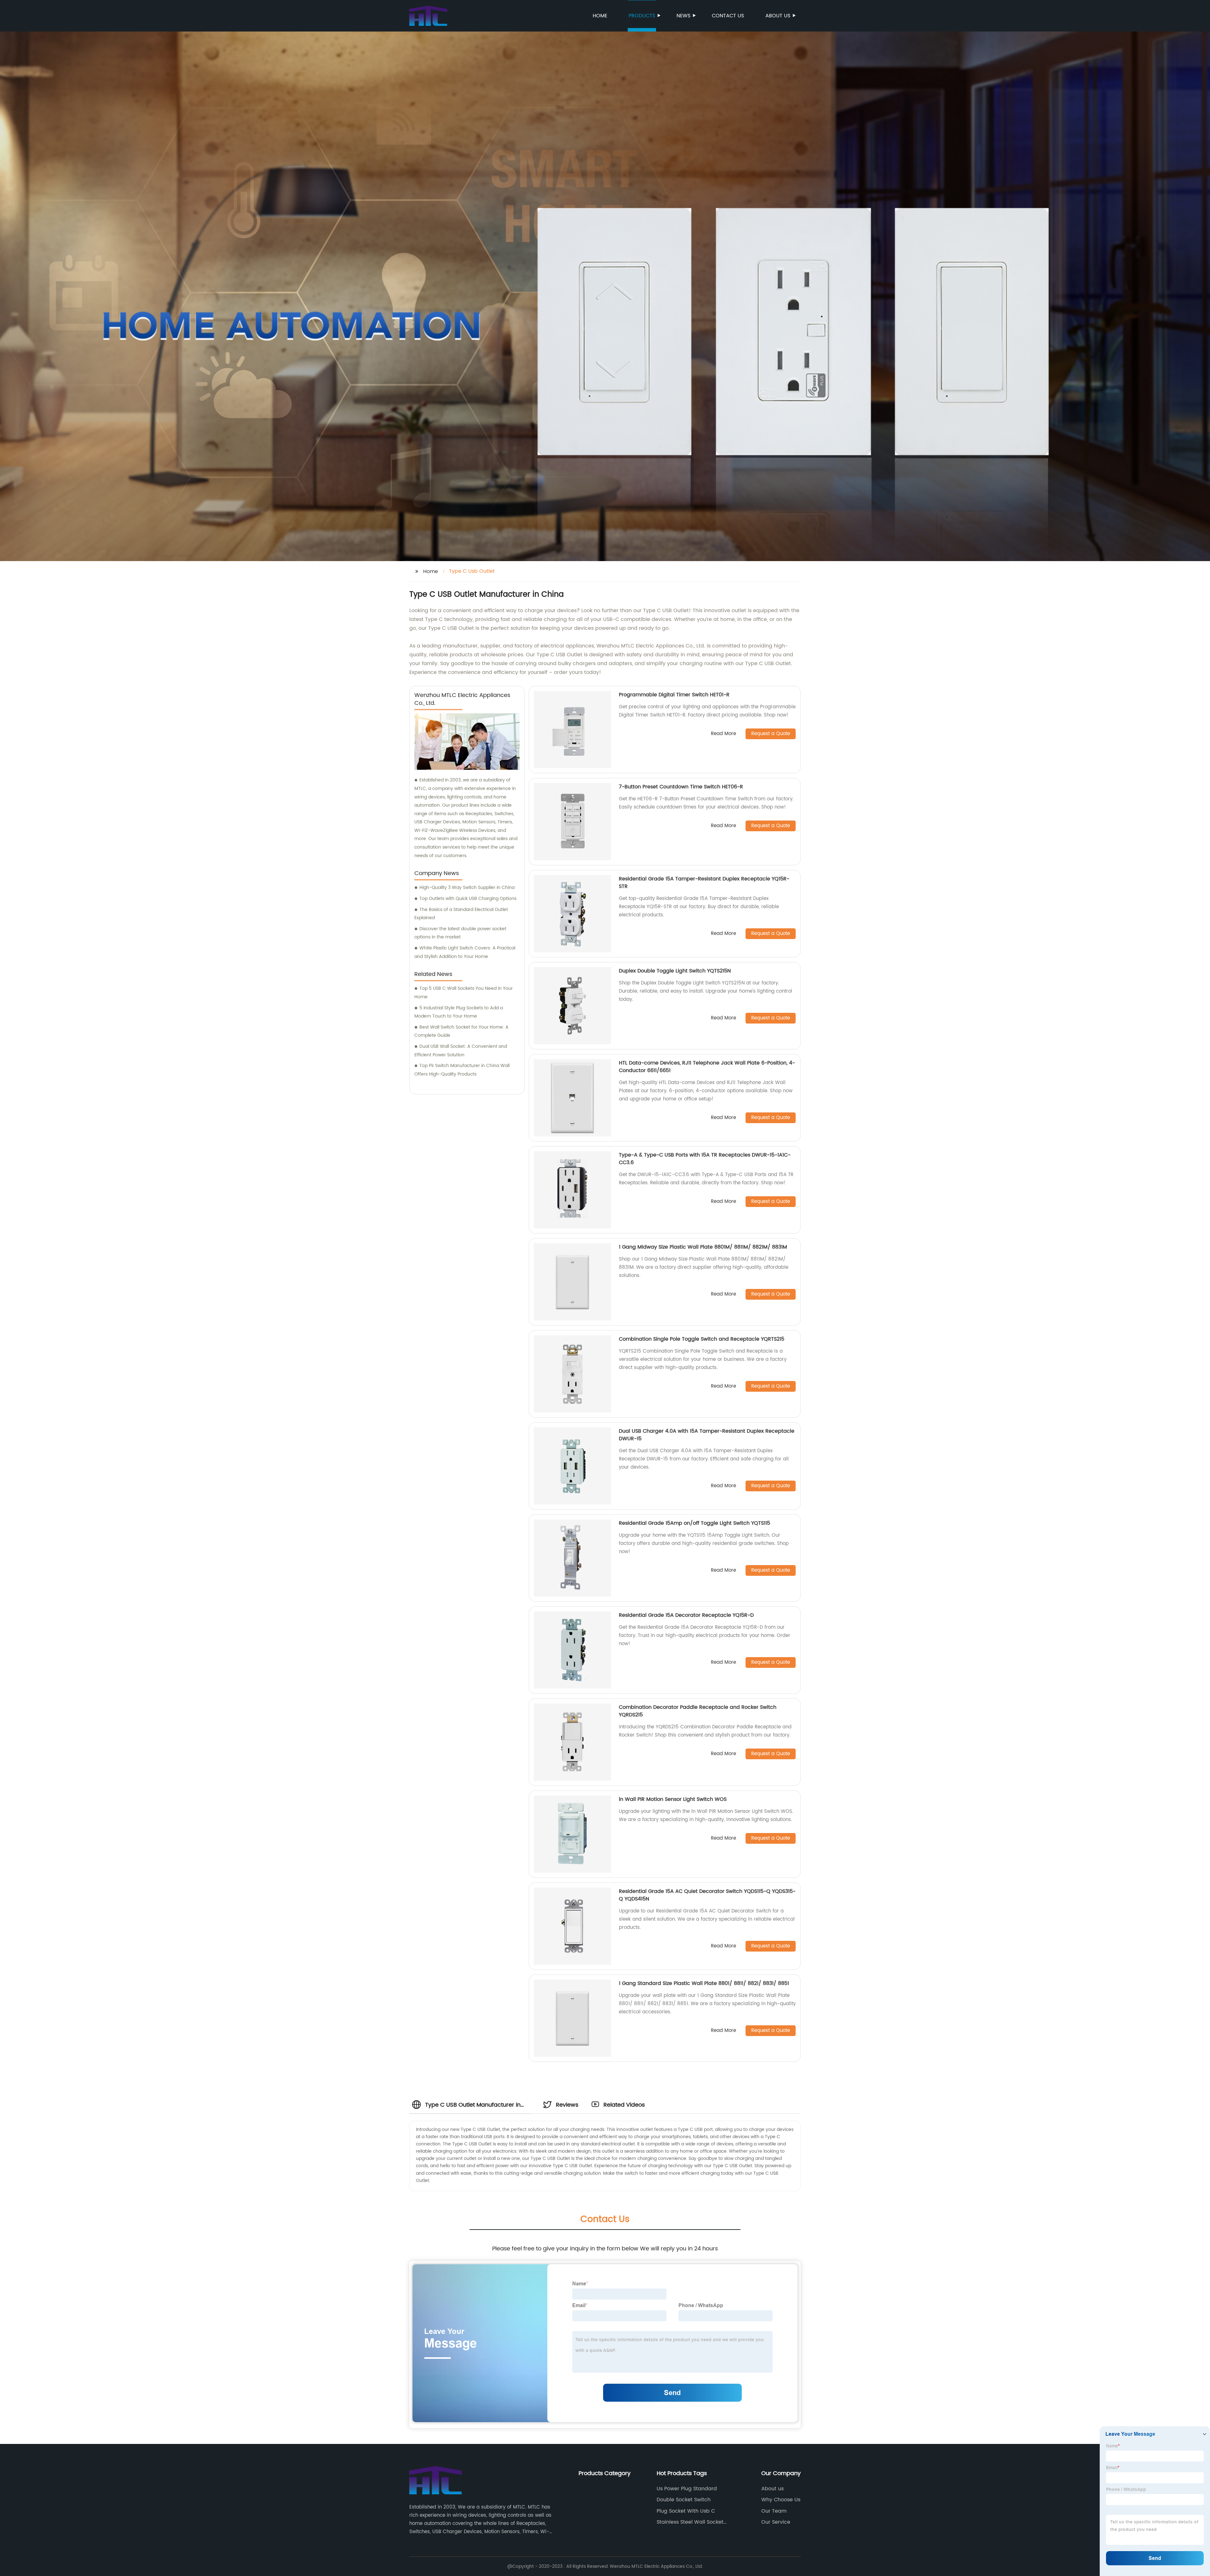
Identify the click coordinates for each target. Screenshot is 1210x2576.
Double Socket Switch (684, 2500)
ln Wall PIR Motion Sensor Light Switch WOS (673, 1799)
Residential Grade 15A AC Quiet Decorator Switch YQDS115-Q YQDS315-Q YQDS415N (707, 1895)
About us (778, 16)
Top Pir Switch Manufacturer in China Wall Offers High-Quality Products (462, 1070)
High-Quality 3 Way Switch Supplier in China (467, 888)
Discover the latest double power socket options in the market (460, 933)
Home (600, 16)
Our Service (776, 2522)
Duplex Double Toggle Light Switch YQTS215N (675, 971)
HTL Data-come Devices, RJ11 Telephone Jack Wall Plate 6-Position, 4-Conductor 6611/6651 (707, 1067)
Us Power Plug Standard (687, 2489)
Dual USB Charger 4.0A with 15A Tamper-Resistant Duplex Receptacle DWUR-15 (707, 1435)
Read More (723, 734)
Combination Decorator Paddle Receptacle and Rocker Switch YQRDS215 (698, 1711)
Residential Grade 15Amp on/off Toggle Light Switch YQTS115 (694, 1523)
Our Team (774, 2511)
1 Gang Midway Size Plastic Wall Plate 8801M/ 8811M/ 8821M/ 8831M (703, 1247)
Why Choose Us (781, 2500)
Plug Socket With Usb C (686, 2511)
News (683, 16)
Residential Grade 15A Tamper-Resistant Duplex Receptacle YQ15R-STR (704, 883)
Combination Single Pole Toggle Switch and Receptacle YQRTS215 (702, 1339)
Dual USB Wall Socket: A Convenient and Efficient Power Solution (461, 1051)
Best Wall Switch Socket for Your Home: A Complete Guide (461, 1031)
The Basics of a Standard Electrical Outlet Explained (461, 914)
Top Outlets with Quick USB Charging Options (468, 899)
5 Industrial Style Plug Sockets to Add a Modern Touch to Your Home (459, 1012)
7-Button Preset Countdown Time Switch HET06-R (681, 787)
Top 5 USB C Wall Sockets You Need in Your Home (464, 993)
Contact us (728, 16)
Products (642, 16)
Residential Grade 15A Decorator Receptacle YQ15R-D (686, 1615)
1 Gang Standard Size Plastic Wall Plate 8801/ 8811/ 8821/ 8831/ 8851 (704, 1983)
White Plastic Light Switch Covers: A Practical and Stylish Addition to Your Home (465, 952)
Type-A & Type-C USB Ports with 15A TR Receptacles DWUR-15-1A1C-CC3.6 (705, 1159)
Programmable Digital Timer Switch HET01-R (674, 695)
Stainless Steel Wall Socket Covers (690, 2522)
